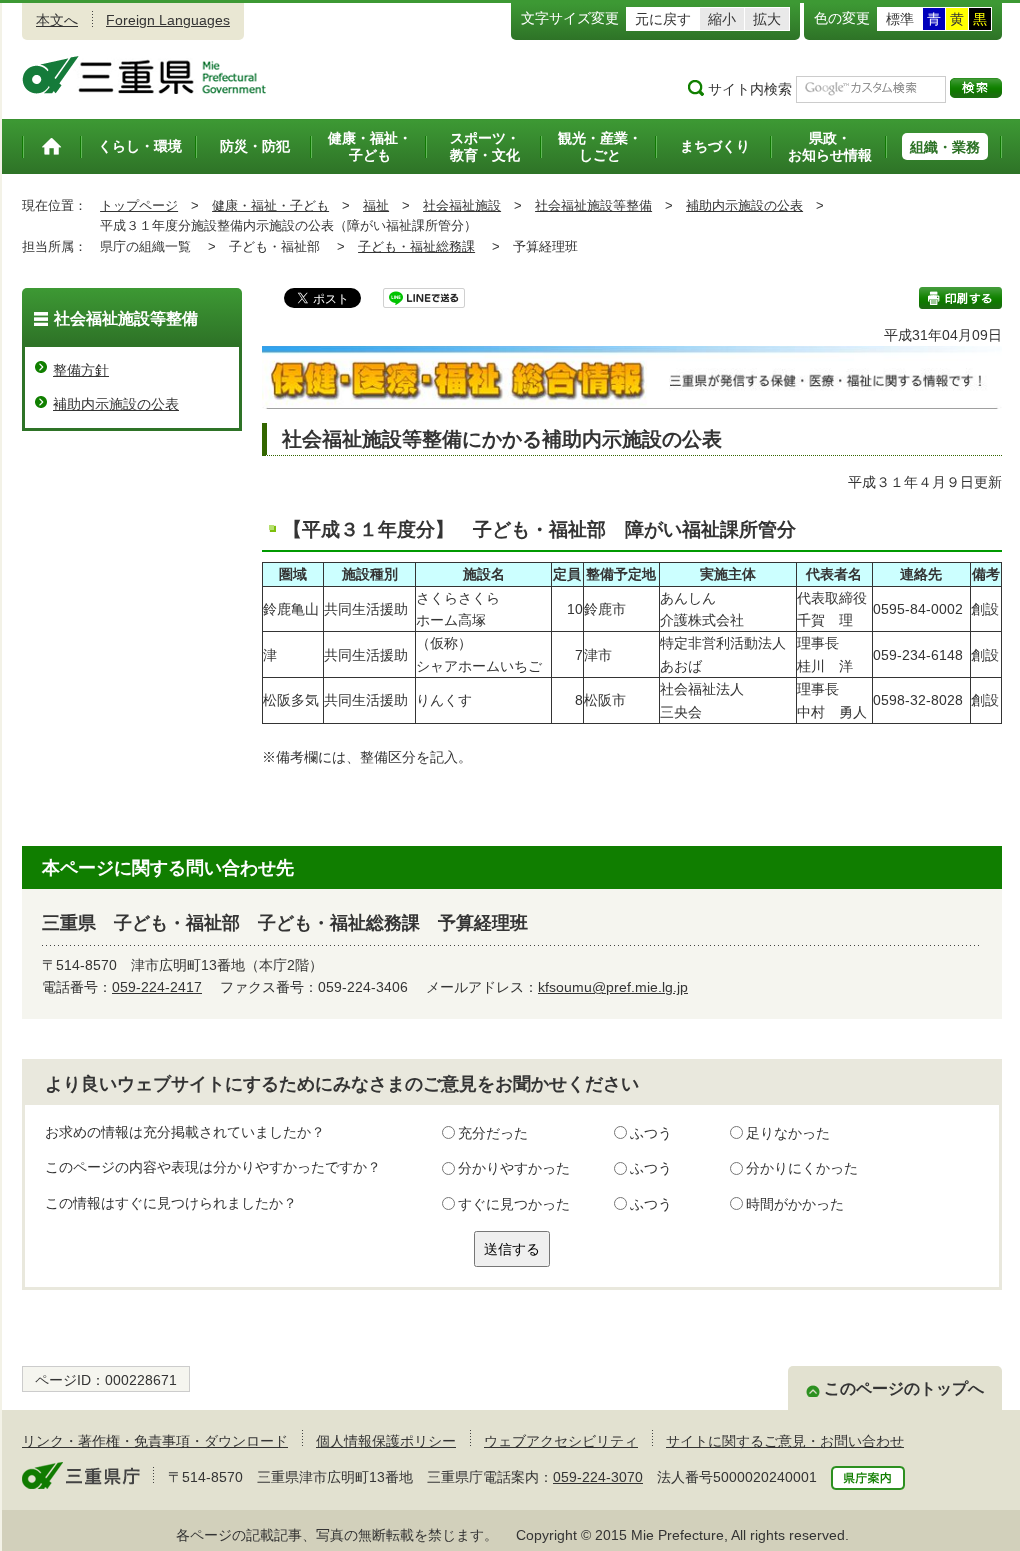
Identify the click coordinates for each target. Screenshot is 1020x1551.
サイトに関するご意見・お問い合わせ (785, 1441)
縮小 (722, 19)
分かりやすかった (514, 1168)
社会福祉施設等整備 (593, 205)
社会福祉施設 (462, 205)
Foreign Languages (168, 20)
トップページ (139, 205)
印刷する (960, 298)
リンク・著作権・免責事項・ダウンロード (155, 1441)
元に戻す (663, 19)
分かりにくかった (802, 1168)
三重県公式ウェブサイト (144, 75)
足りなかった (788, 1133)
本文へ (57, 20)
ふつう (651, 1133)
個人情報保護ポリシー (386, 1441)
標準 (900, 19)
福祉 (376, 205)
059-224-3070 (598, 1477)
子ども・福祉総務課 (416, 246)
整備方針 (81, 370)
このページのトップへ (904, 1388)
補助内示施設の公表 (744, 205)
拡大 (767, 19)
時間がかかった (795, 1204)
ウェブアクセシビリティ (561, 1441)
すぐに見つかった (514, 1204)
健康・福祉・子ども (270, 205)
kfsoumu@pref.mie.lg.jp (613, 987)
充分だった (493, 1133)
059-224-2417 (157, 987)
